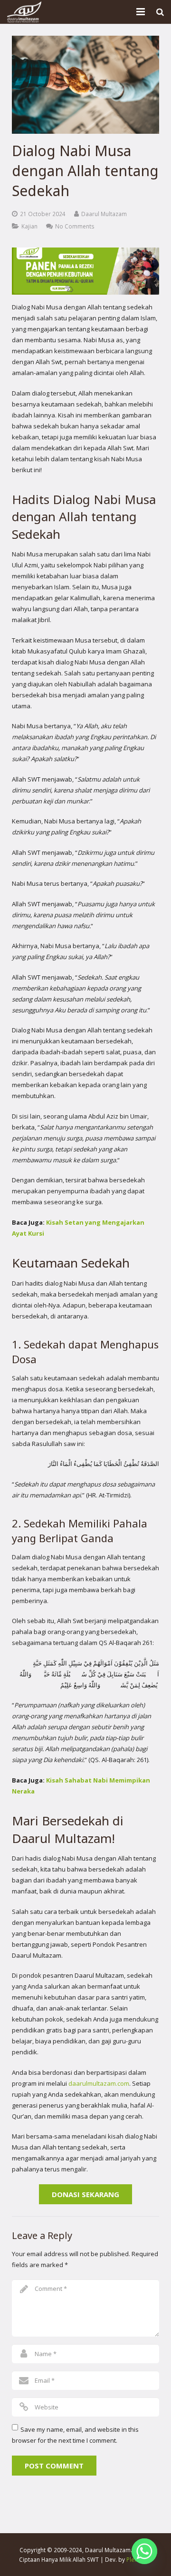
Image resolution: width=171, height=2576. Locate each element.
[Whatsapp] (144, 2551)
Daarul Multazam (104, 214)
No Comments (75, 226)
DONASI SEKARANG (85, 2194)
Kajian (29, 226)
